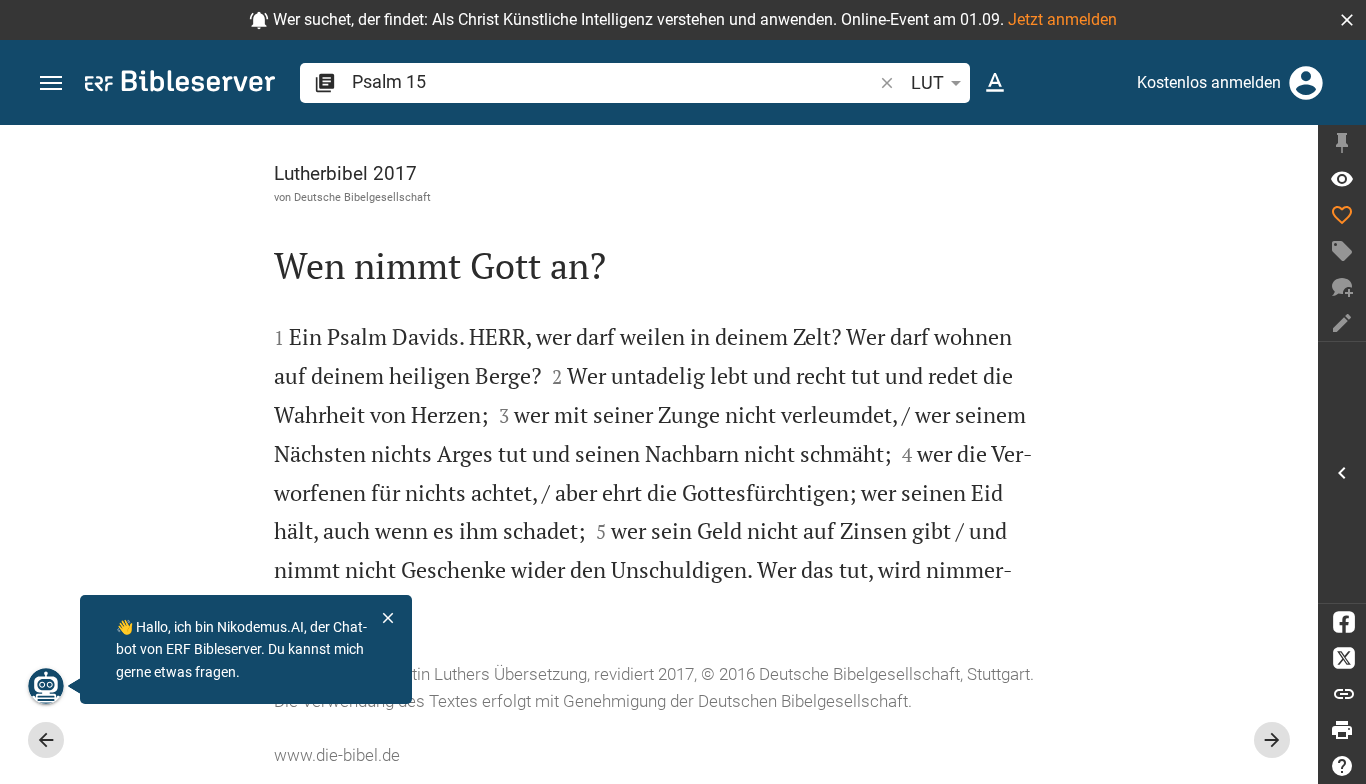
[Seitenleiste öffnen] (1342, 472)
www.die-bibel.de (337, 755)
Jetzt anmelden (1062, 19)
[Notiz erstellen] (1342, 323)
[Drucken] (1342, 730)
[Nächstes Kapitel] (1272, 740)
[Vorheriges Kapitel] (46, 740)
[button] (1347, 20)
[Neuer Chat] (1342, 287)
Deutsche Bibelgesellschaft (362, 197)
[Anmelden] (1306, 83)
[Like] (1342, 215)
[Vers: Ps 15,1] (1342, 179)
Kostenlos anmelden (1209, 82)
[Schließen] (388, 618)
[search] (614, 81)
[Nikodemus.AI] (46, 686)
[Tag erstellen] (1342, 251)
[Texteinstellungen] (995, 83)
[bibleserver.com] (180, 84)
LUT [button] (927, 82)
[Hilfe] (1342, 766)
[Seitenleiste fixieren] (1342, 143)
